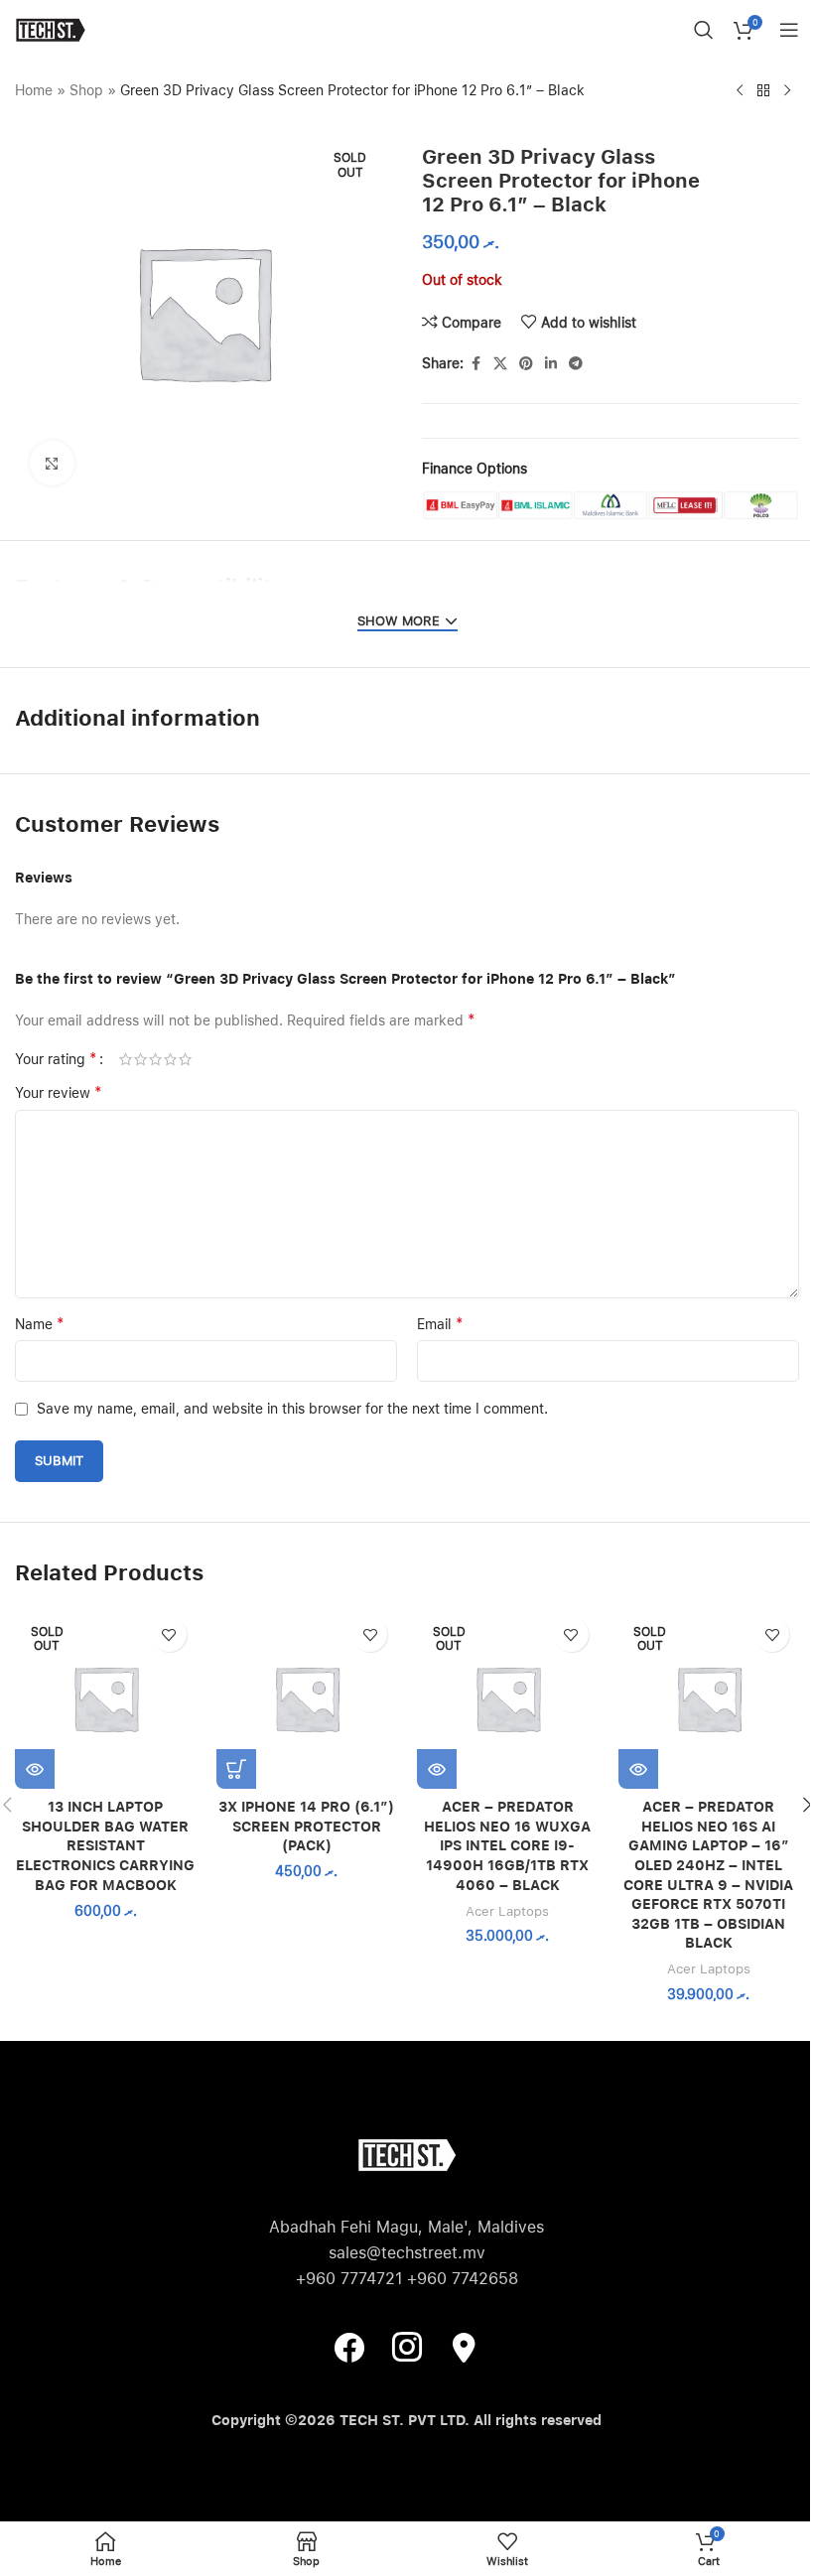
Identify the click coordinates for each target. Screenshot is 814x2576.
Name (40, 1324)
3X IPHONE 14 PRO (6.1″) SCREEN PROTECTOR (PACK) (306, 1826)
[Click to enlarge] (52, 463)
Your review (59, 1092)
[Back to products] (763, 91)
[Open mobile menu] (789, 30)
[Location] (465, 2347)
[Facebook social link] (475, 364)
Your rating (56, 1059)
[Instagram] (407, 2347)
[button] (236, 1769)
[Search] (704, 30)
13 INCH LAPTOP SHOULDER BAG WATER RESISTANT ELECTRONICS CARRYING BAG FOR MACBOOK (105, 1845)
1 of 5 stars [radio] (126, 1059)
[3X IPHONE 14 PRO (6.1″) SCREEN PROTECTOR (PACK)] (307, 1698)
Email (440, 1324)
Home (34, 90)
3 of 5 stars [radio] (155, 1059)
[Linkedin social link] (551, 364)
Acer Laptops (507, 1911)
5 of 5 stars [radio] (185, 1059)
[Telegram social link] (576, 364)
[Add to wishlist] (169, 1634)
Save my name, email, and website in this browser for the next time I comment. (292, 1409)
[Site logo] (50, 29)
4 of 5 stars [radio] (170, 1059)
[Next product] (787, 91)
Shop (86, 90)
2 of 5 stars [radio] (140, 1059)
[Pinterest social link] (526, 364)
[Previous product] (740, 91)
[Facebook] (349, 2347)
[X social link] (500, 364)
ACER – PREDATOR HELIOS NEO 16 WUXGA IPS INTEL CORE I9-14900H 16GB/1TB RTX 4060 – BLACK (507, 1845)
